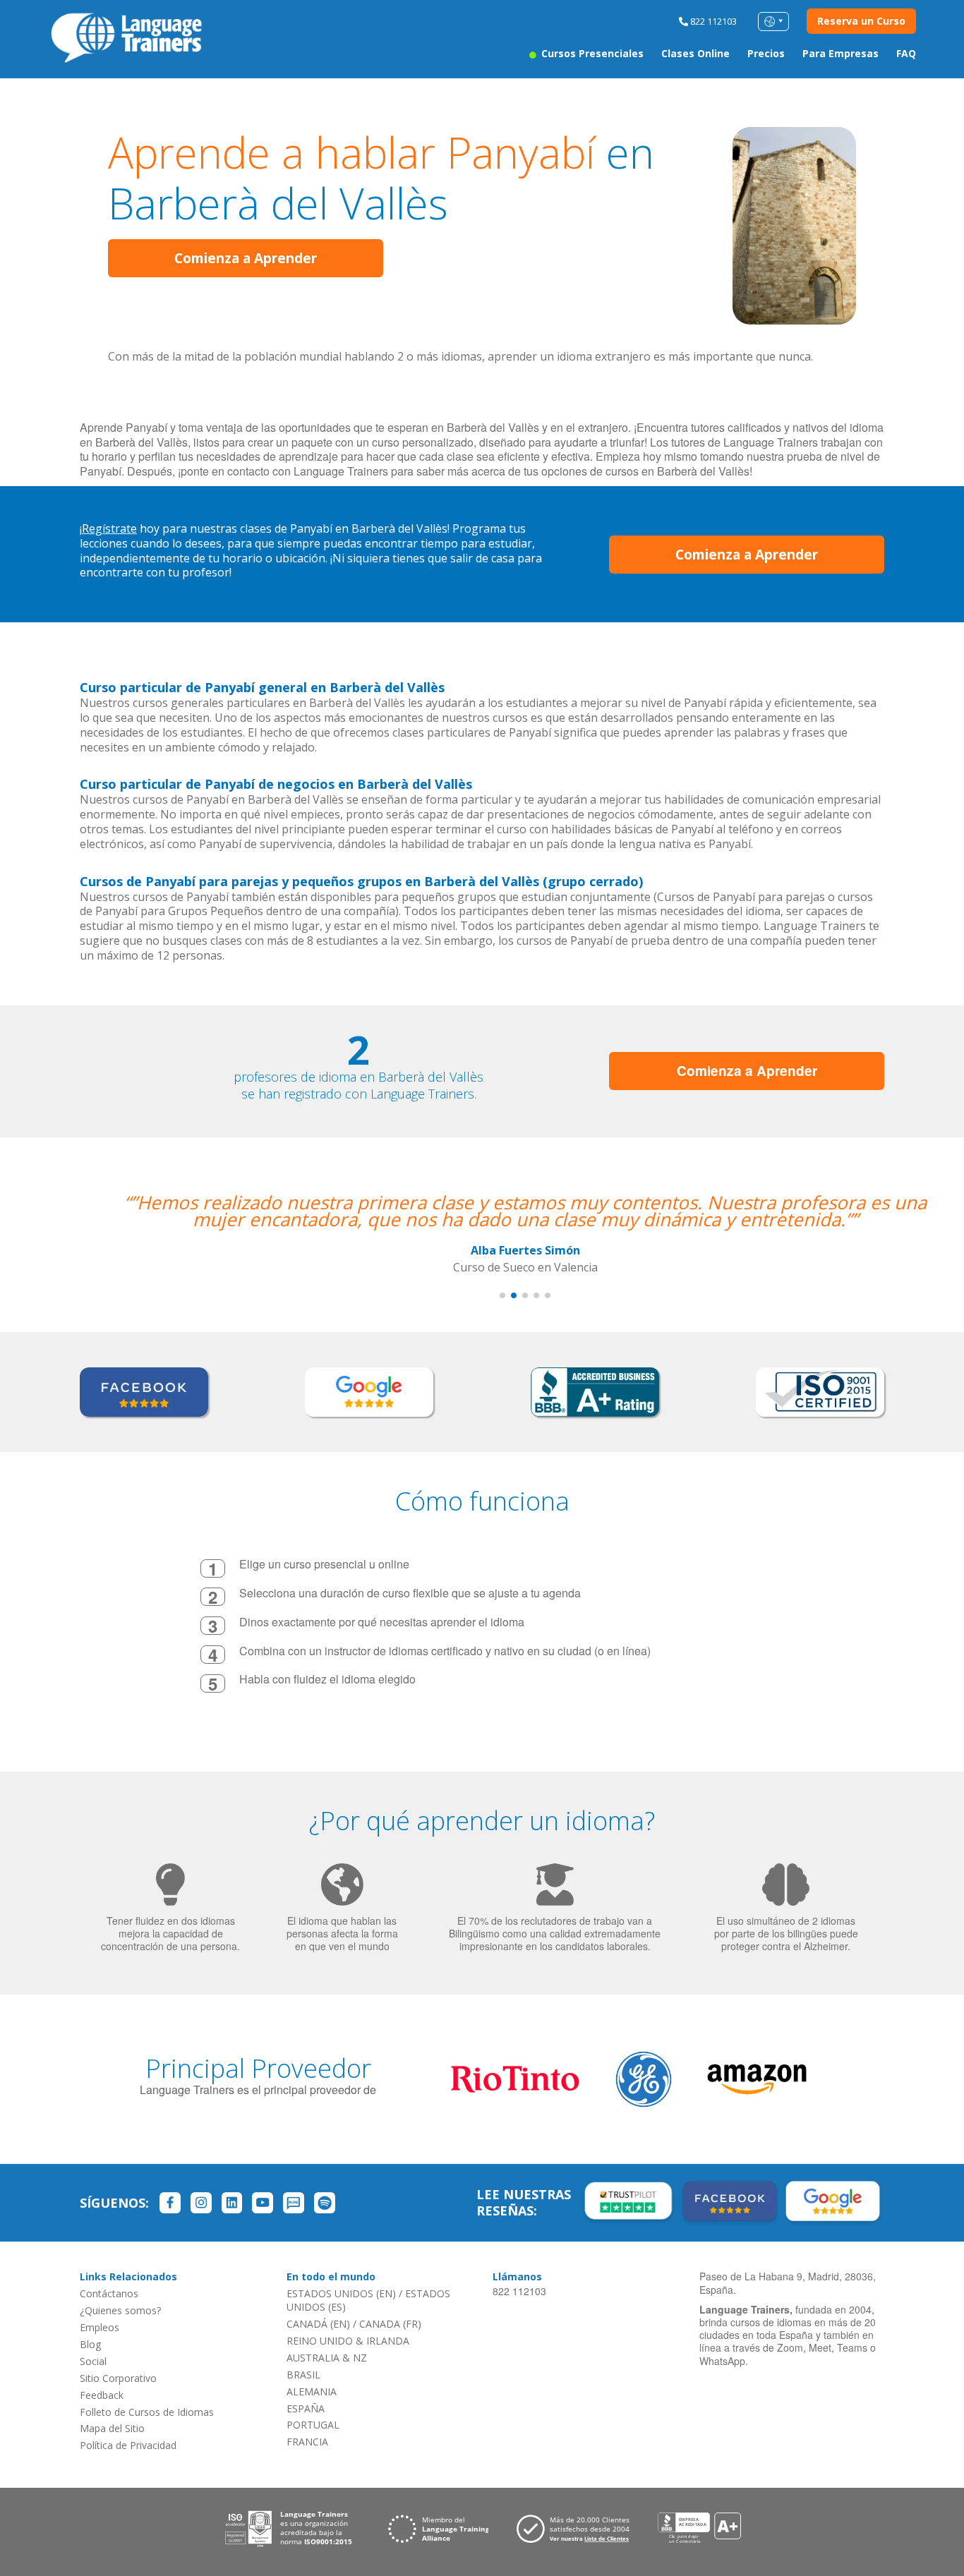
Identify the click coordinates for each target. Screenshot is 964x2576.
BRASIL (303, 2375)
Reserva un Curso (861, 21)
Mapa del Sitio (112, 2428)
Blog (90, 2344)
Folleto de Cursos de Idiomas (147, 2412)
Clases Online (695, 53)
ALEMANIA (312, 2391)
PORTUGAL (313, 2425)
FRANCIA (307, 2442)
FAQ (906, 53)
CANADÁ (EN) (318, 2324)
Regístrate (109, 528)
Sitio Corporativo (118, 2378)
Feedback (102, 2395)
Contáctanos (109, 2293)
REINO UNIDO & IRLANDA (348, 2341)
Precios (766, 53)
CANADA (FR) (390, 2324)
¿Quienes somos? (120, 2310)
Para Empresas (841, 53)
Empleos (100, 2327)
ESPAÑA (306, 2408)
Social (93, 2361)
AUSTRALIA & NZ (327, 2358)
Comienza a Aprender (246, 258)
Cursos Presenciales (591, 53)
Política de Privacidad (128, 2445)
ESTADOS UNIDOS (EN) (341, 2293)
